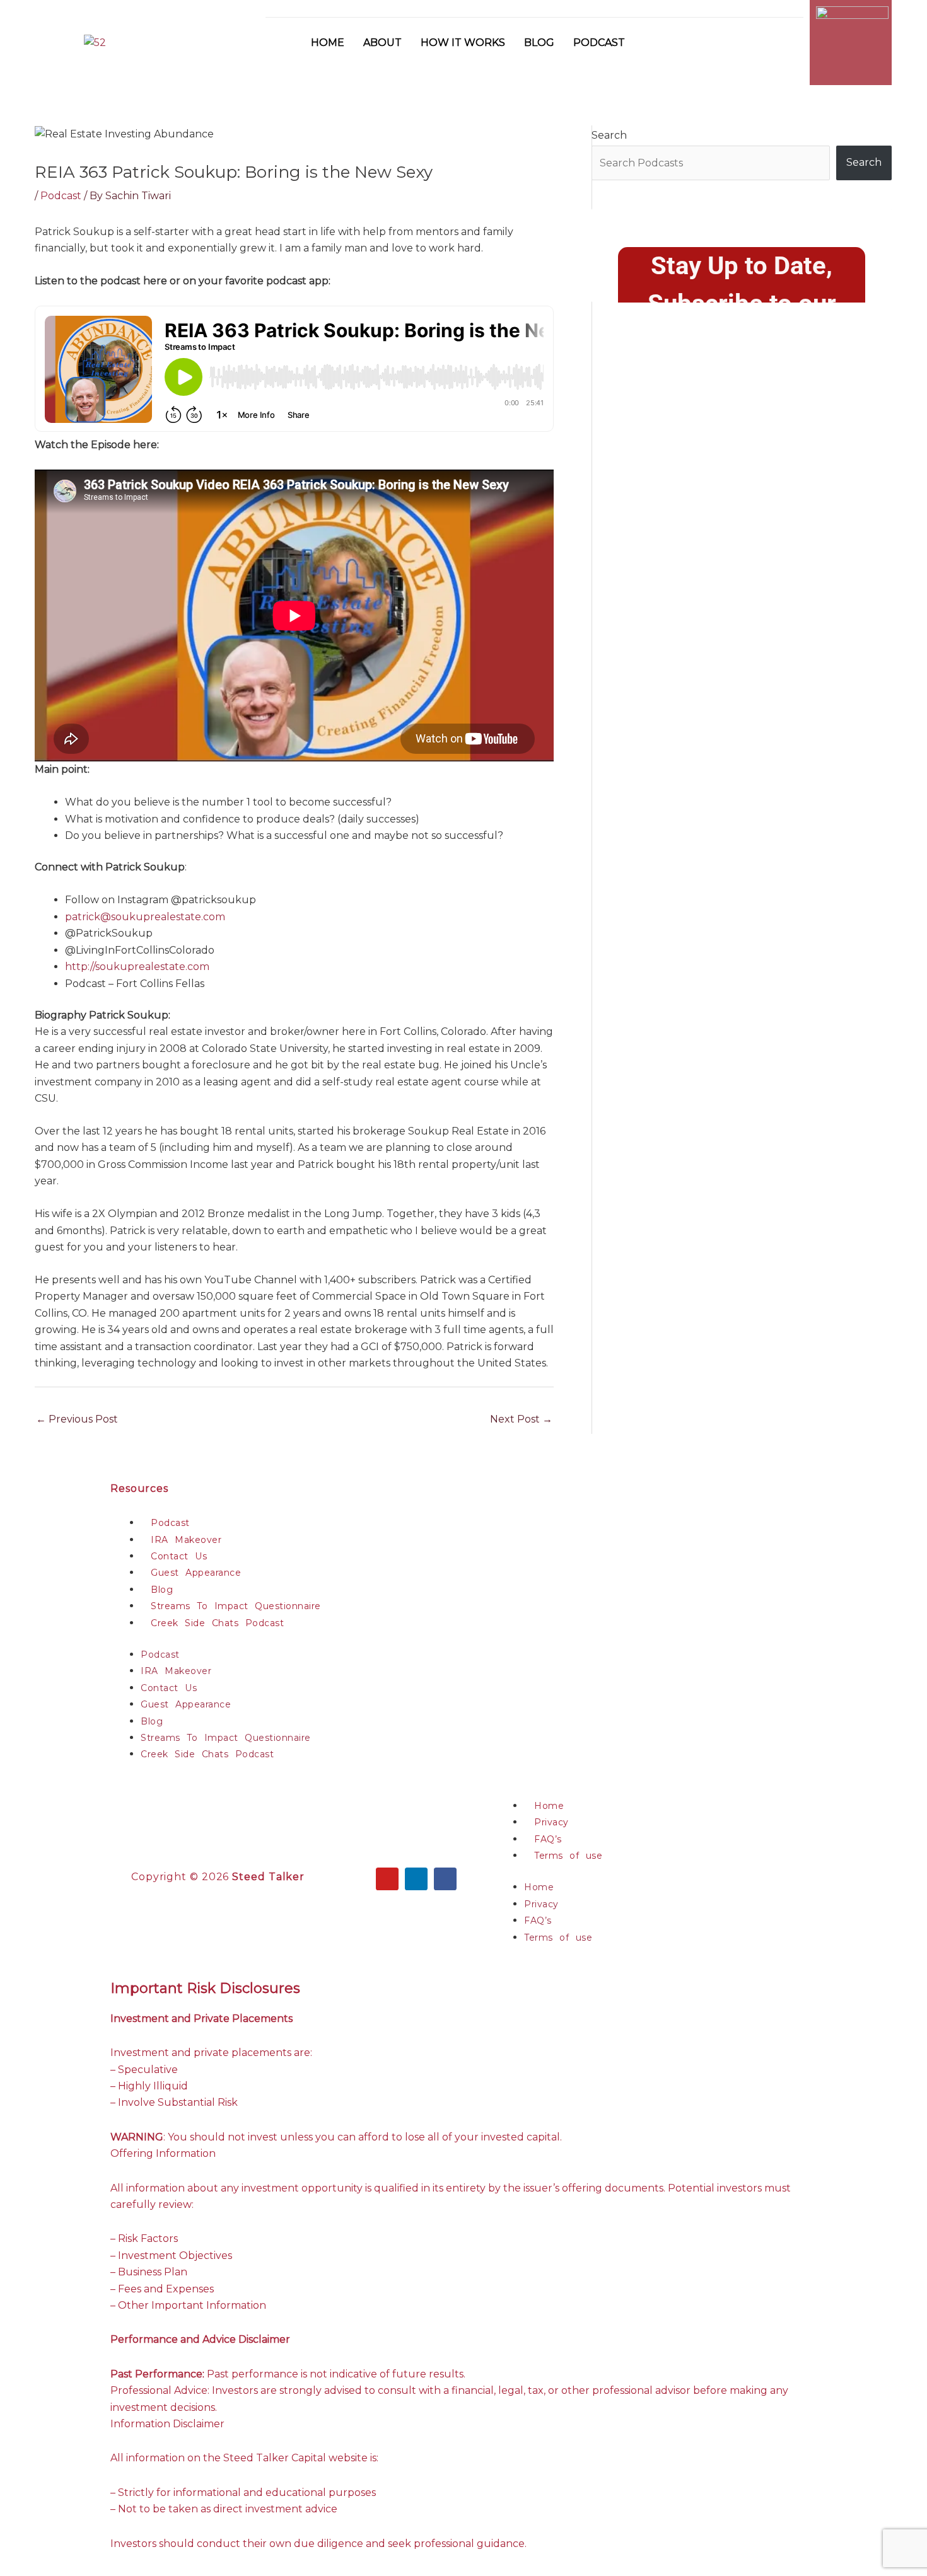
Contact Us (179, 1556)
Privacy (551, 1822)
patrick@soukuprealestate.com (145, 917)
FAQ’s (548, 1839)
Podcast (599, 43)
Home (328, 43)
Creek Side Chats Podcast (217, 1623)
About (382, 43)
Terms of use (568, 1856)
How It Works (463, 43)
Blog (539, 43)
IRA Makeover (186, 1540)
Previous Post (77, 1419)
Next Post (521, 1419)
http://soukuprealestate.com (137, 967)
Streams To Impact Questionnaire (236, 1606)
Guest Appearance (196, 1573)
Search (609, 135)
